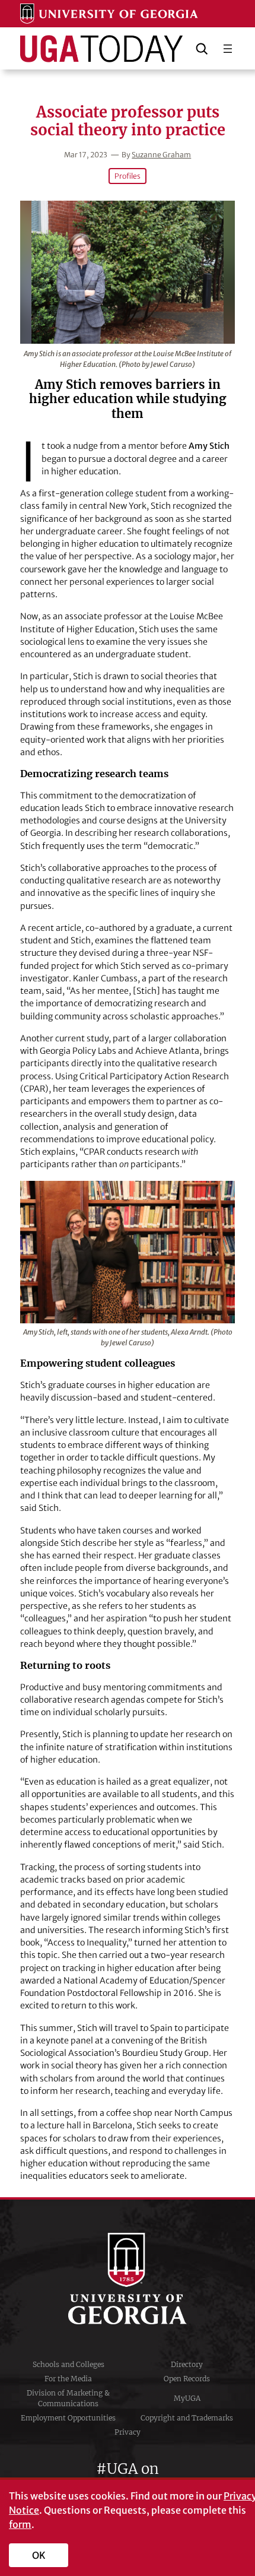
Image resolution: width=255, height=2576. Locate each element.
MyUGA (187, 2398)
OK (39, 2555)
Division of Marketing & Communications (68, 2398)
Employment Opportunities (68, 2418)
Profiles (128, 176)
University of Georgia (128, 2279)
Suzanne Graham (161, 155)
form (20, 2524)
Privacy (128, 2432)
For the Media (68, 2379)
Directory (187, 2364)
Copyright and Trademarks (187, 2418)
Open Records (187, 2379)
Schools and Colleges (68, 2364)
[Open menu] (228, 49)
